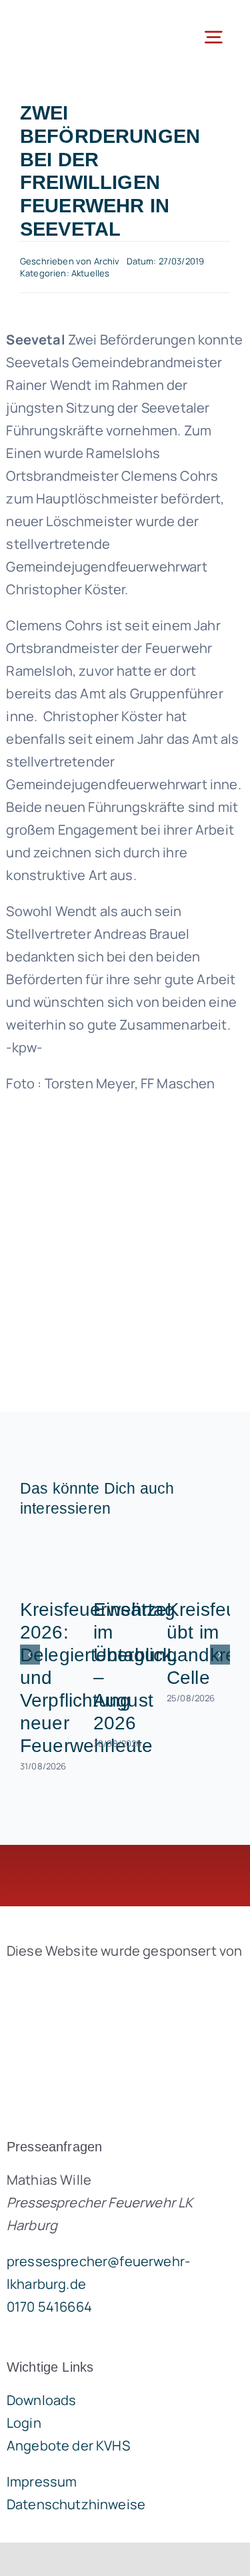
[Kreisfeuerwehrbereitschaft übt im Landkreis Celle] (198, 1561)
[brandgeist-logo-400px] (107, 1982)
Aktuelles (90, 273)
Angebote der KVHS (68, 2445)
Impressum (42, 2482)
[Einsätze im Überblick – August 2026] (125, 1561)
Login (24, 2423)
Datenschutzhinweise (76, 2504)
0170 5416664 (49, 2307)
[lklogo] (67, 20)
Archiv (107, 261)
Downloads (41, 2400)
